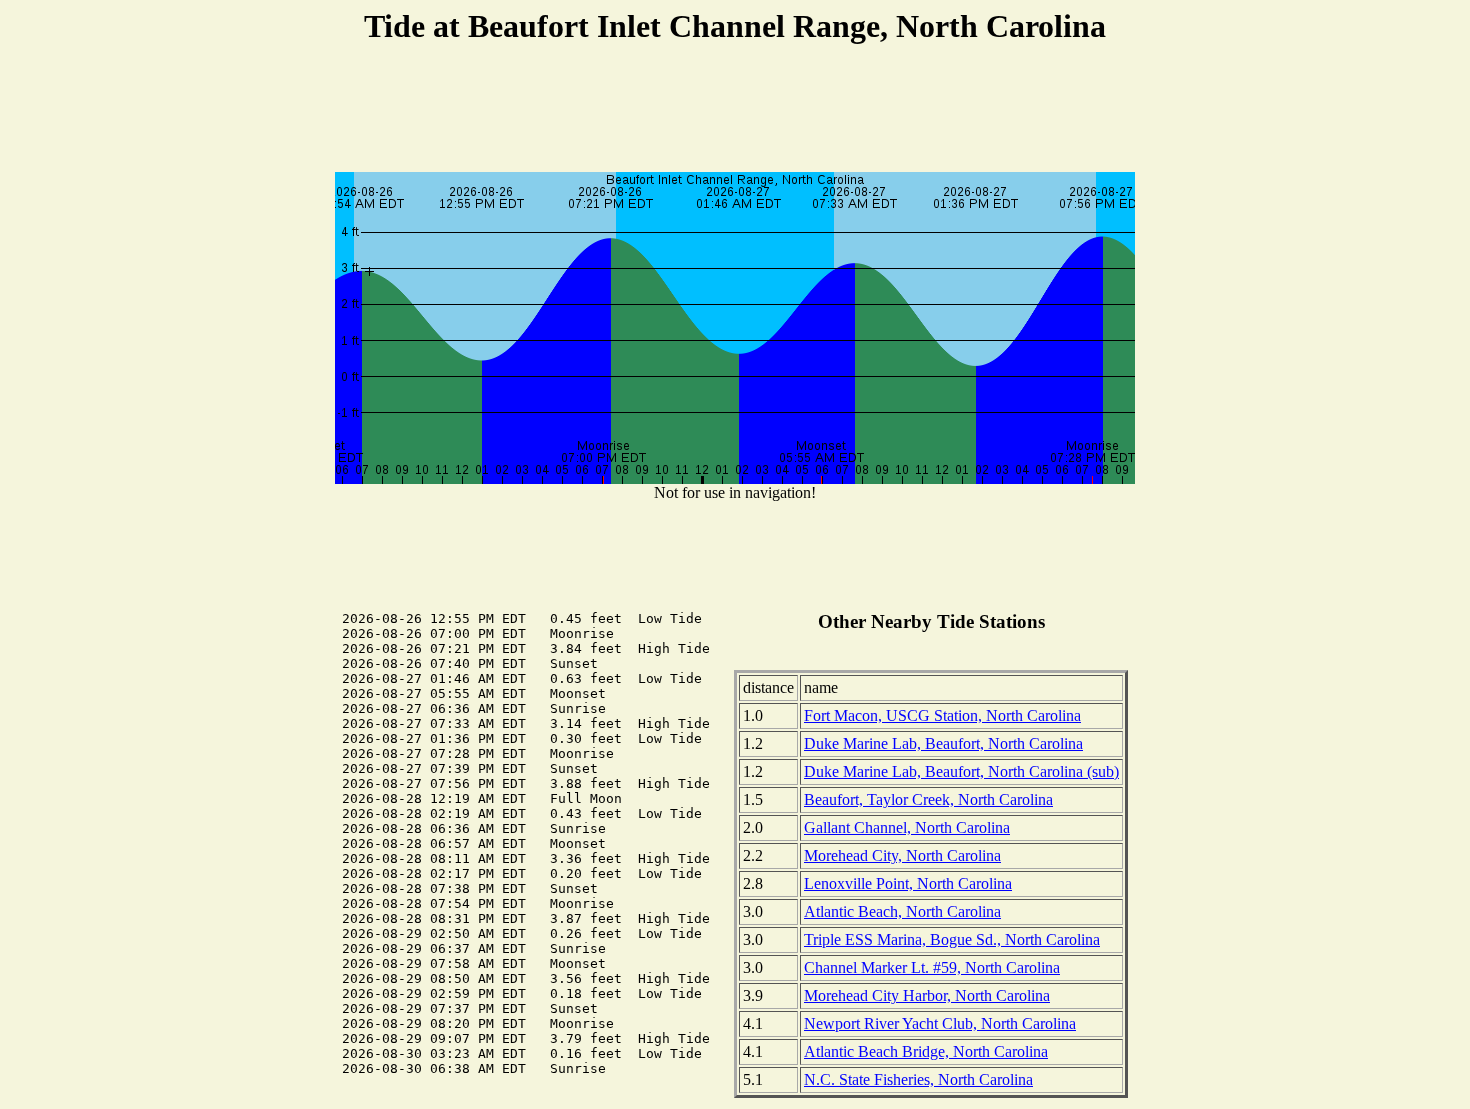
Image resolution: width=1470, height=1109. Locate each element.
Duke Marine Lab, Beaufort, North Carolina (943, 743)
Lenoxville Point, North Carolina (908, 883)
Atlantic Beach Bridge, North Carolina (926, 1051)
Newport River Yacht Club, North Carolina (940, 1023)
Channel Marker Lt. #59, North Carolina (932, 967)
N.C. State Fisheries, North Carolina (918, 1079)
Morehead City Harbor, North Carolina (927, 995)
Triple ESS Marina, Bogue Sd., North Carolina (952, 939)
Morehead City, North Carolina (902, 855)
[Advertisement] (735, 111)
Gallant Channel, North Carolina (907, 827)
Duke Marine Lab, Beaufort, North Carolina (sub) (961, 771)
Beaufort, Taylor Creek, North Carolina (928, 799)
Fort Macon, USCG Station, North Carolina (942, 715)
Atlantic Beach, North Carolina (902, 911)
